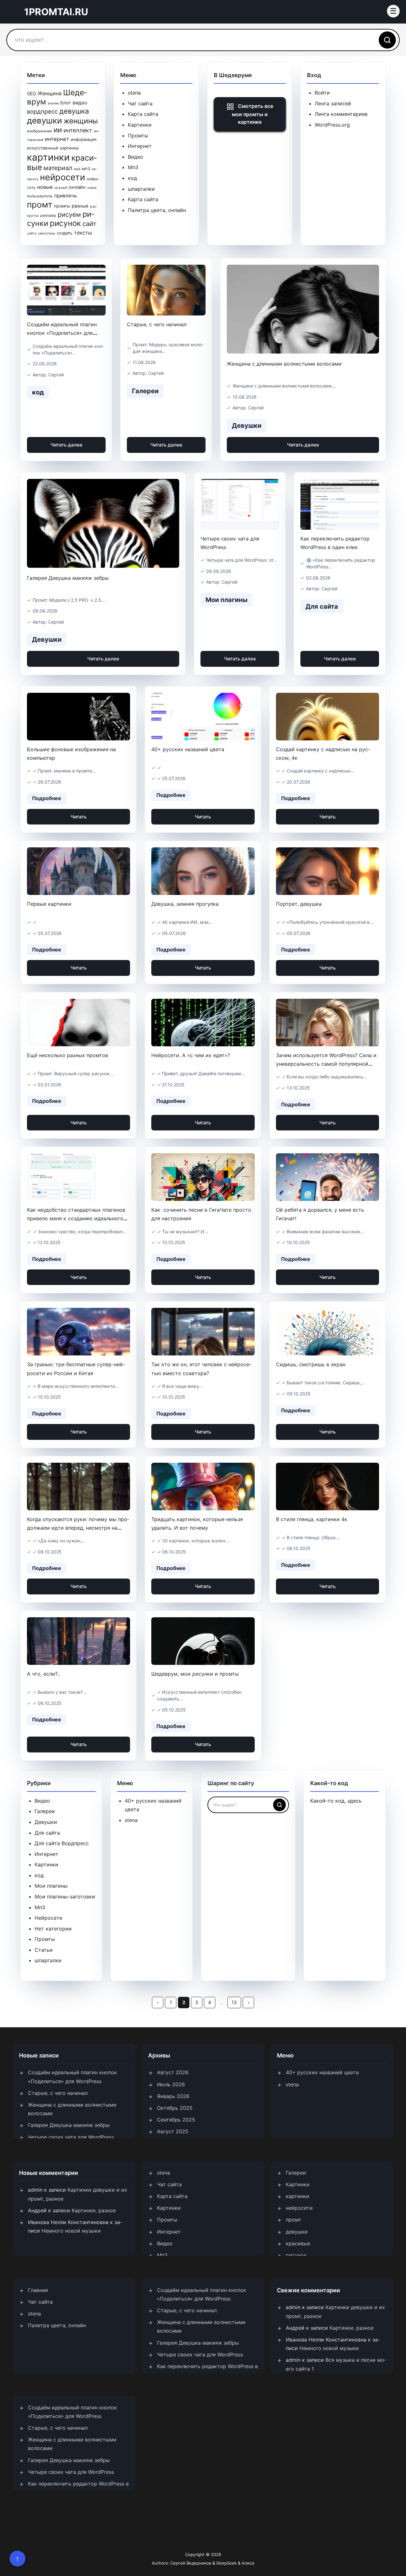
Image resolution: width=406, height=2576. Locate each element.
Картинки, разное (94, 2210)
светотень (47, 233)
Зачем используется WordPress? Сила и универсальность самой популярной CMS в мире (326, 1064)
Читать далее (66, 445)
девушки (44, 120)
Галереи (45, 1811)
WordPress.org (332, 125)
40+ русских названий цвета (188, 749)
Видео (136, 157)
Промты (138, 136)
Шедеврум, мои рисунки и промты (195, 1674)
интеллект (78, 130)
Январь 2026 (173, 2096)
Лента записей (333, 103)
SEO (32, 94)
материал (58, 168)
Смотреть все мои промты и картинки (252, 114)
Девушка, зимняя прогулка (185, 904)
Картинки (140, 125)
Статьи (44, 1950)
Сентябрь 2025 (176, 2120)
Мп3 (133, 167)
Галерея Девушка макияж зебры (68, 578)
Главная (38, 2290)
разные (80, 206)
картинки (48, 157)
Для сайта (47, 1833)
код (132, 178)
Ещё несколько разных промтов (68, 1055)
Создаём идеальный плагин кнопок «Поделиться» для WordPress (62, 333)
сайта (32, 233)
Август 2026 (173, 2072)
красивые (298, 2243)
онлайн (77, 187)
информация (84, 139)
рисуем (69, 215)
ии (58, 130)
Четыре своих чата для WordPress (71, 2137)
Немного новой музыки (71, 2231)
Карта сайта (143, 114)
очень (92, 188)
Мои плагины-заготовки (65, 1897)
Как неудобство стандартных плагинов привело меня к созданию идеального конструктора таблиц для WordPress (76, 1218)
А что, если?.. (44, 1674)
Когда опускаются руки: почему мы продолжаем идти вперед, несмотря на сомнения (78, 1528)
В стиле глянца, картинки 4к (312, 1519)
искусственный (43, 148)
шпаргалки (141, 189)
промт (40, 205)
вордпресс (42, 111)
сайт (89, 224)
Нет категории (53, 1929)
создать (65, 233)
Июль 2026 (171, 2084)
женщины (81, 121)
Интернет (140, 146)
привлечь (66, 196)
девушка (74, 111)
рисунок (65, 223)
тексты (83, 233)
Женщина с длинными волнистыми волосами (284, 364)
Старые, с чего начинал (157, 324)
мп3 (86, 169)
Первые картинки (49, 904)
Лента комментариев (341, 114)
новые (45, 187)
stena (134, 93)
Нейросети (49, 1918)
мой (77, 169)
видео (80, 103)
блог (66, 103)
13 (234, 2002)
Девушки (46, 1822)
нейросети (62, 177)
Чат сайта (140, 103)
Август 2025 (173, 2131)
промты (62, 206)
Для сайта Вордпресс (62, 1843)
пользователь (40, 196)
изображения (39, 131)
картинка (69, 148)
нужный (61, 188)
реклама (48, 215)
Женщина (50, 93)
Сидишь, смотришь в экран (311, 1364)
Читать (79, 817)
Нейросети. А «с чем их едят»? (191, 1055)
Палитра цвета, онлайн (157, 210)
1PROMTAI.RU (56, 12)
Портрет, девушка (299, 904)
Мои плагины (51, 1886)
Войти (322, 93)
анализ (53, 103)
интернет (57, 139)
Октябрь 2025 (175, 2108)
